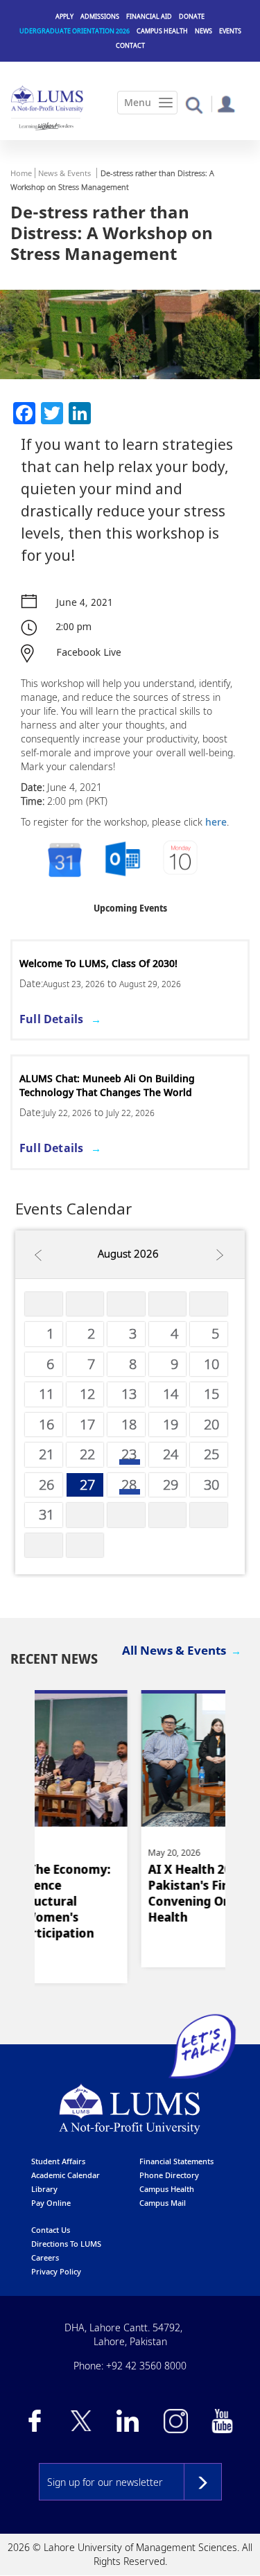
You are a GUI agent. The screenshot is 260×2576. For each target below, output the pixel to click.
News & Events (64, 173)
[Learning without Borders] (46, 126)
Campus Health (162, 31)
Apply (64, 16)
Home (21, 173)
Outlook (182, 860)
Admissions (100, 16)
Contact (130, 45)
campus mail (163, 2203)
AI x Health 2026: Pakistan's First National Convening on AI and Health (121, 1893)
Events (230, 31)
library (44, 2189)
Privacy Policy (56, 2271)
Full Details (51, 1019)
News (203, 31)
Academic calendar (66, 2175)
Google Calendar (64, 860)
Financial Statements (176, 2161)
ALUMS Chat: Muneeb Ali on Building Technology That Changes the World (107, 1085)
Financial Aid (149, 16)
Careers (45, 2257)
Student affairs (58, 2161)
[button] (194, 104)
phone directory (169, 2175)
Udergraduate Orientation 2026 (75, 31)
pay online (51, 2203)
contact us (51, 2230)
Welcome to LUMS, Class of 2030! (98, 963)
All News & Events (174, 1650)
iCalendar (123, 860)
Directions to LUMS (66, 2244)
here (216, 822)
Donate (192, 16)
